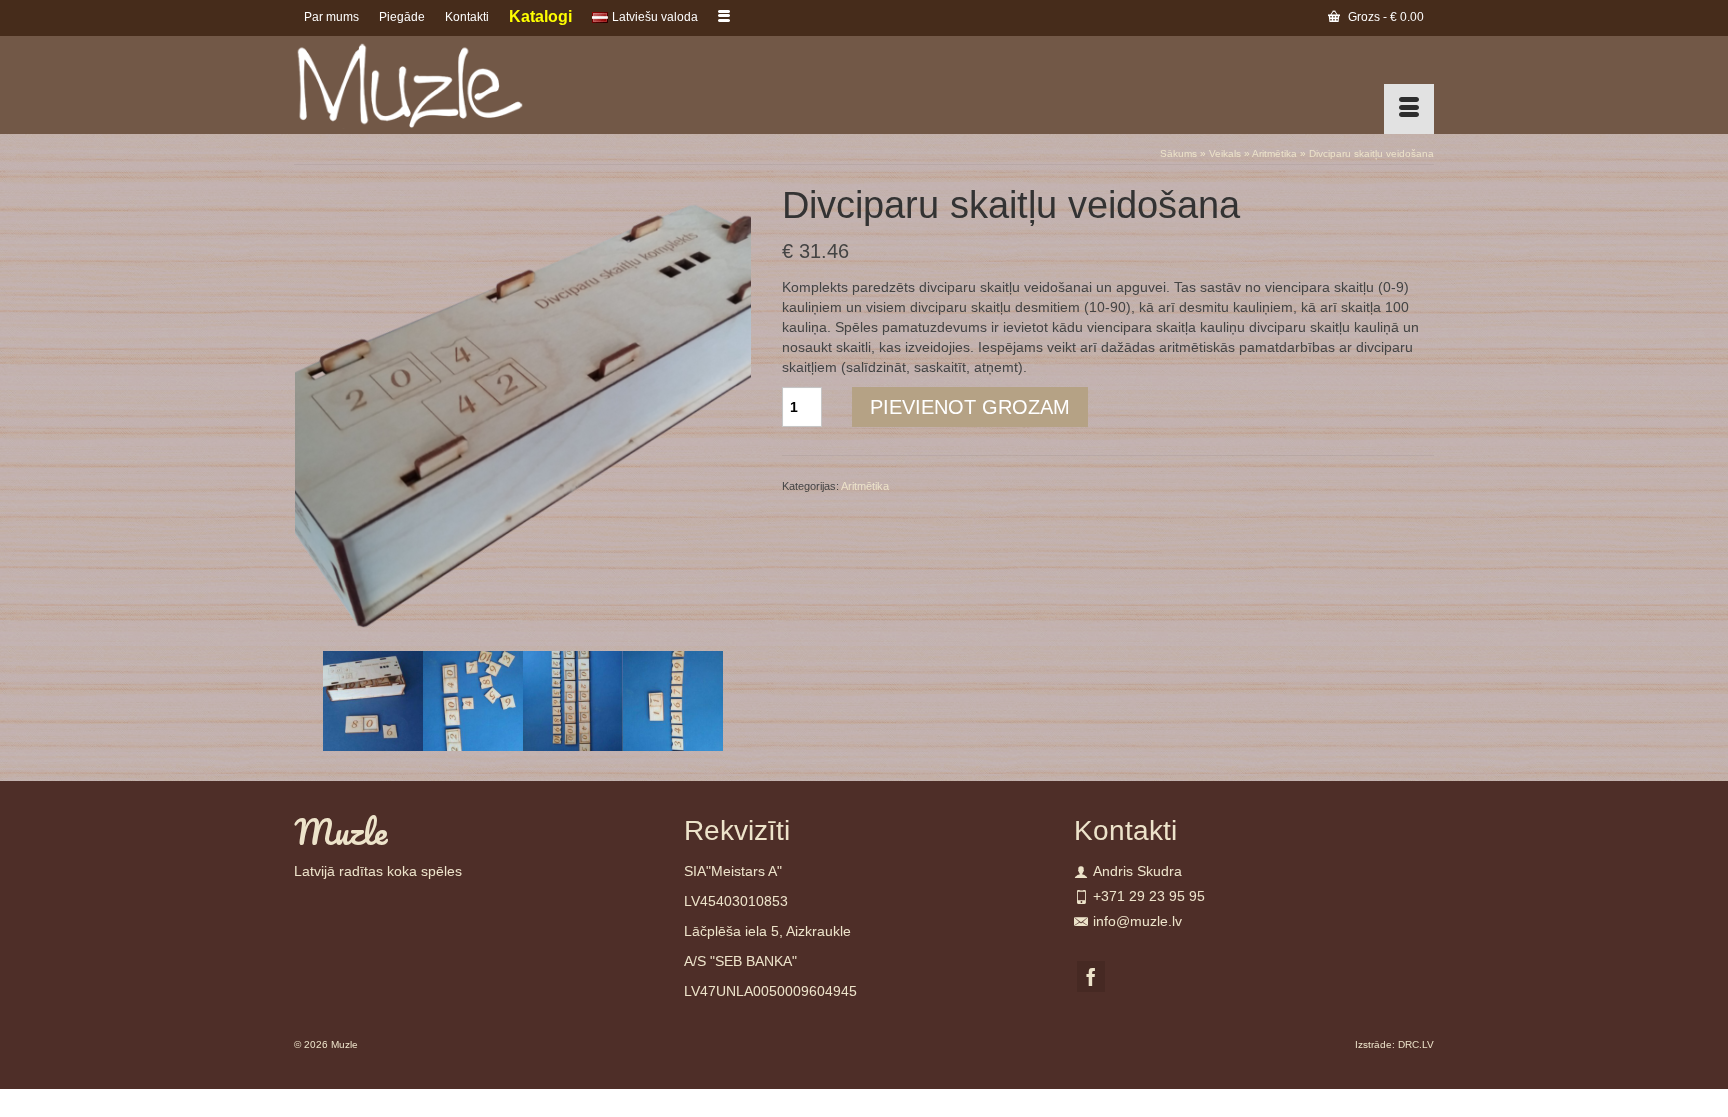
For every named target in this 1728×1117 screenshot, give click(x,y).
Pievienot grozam (970, 407)
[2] (373, 700)
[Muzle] (474, 85)
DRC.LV (1416, 1044)
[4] (573, 700)
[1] (523, 412)
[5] (673, 700)
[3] (473, 700)
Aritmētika (865, 486)
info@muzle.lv (1137, 921)
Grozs (1384, 17)
